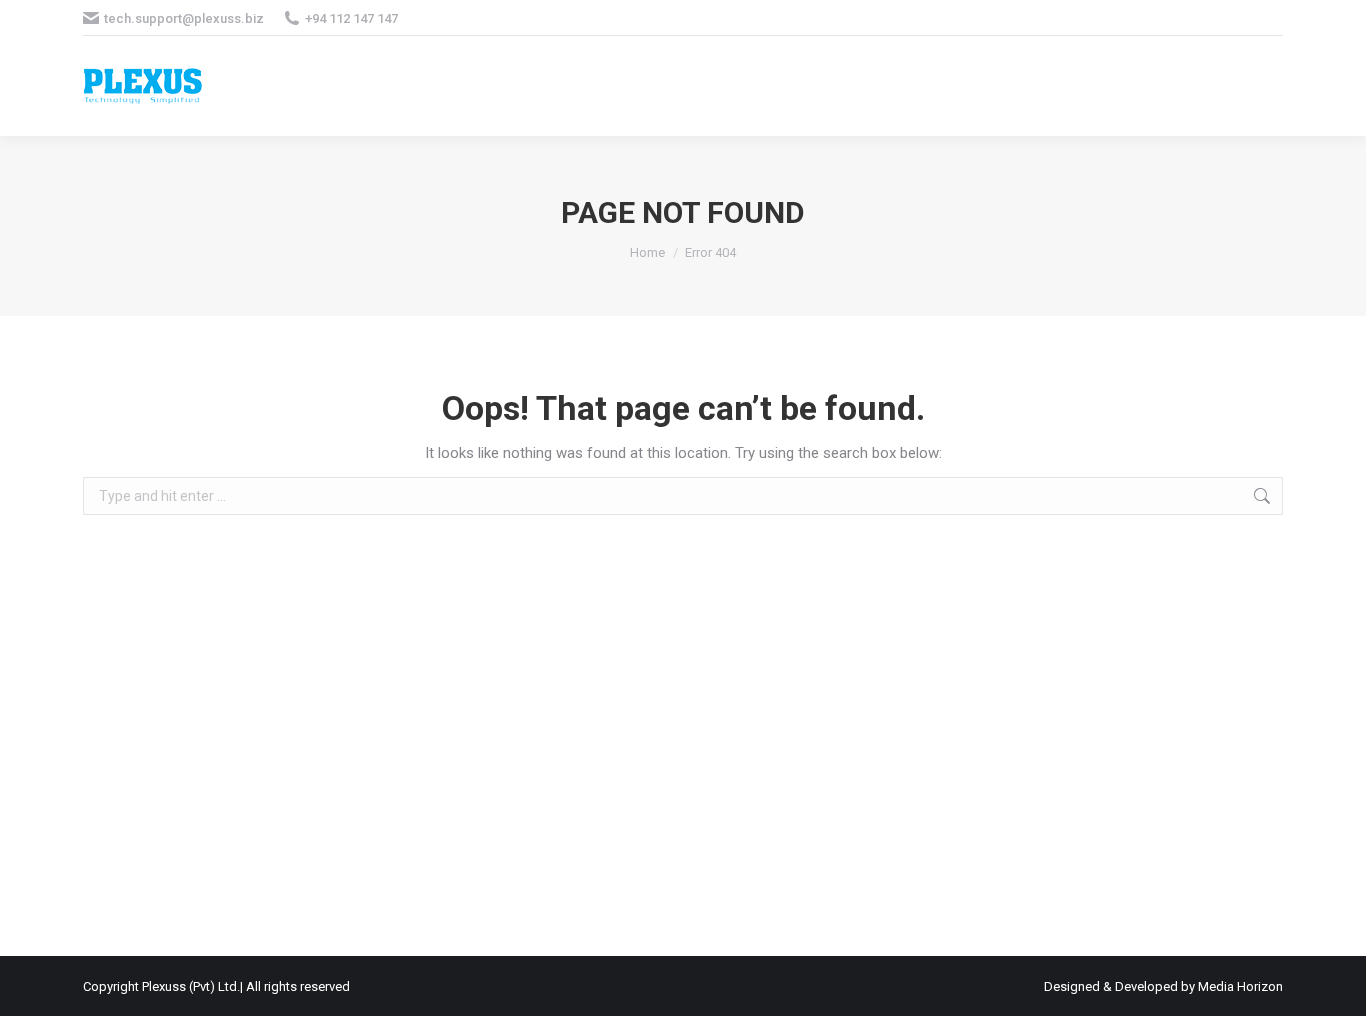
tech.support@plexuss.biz (184, 18)
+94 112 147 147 (351, 18)
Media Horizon (1240, 986)
